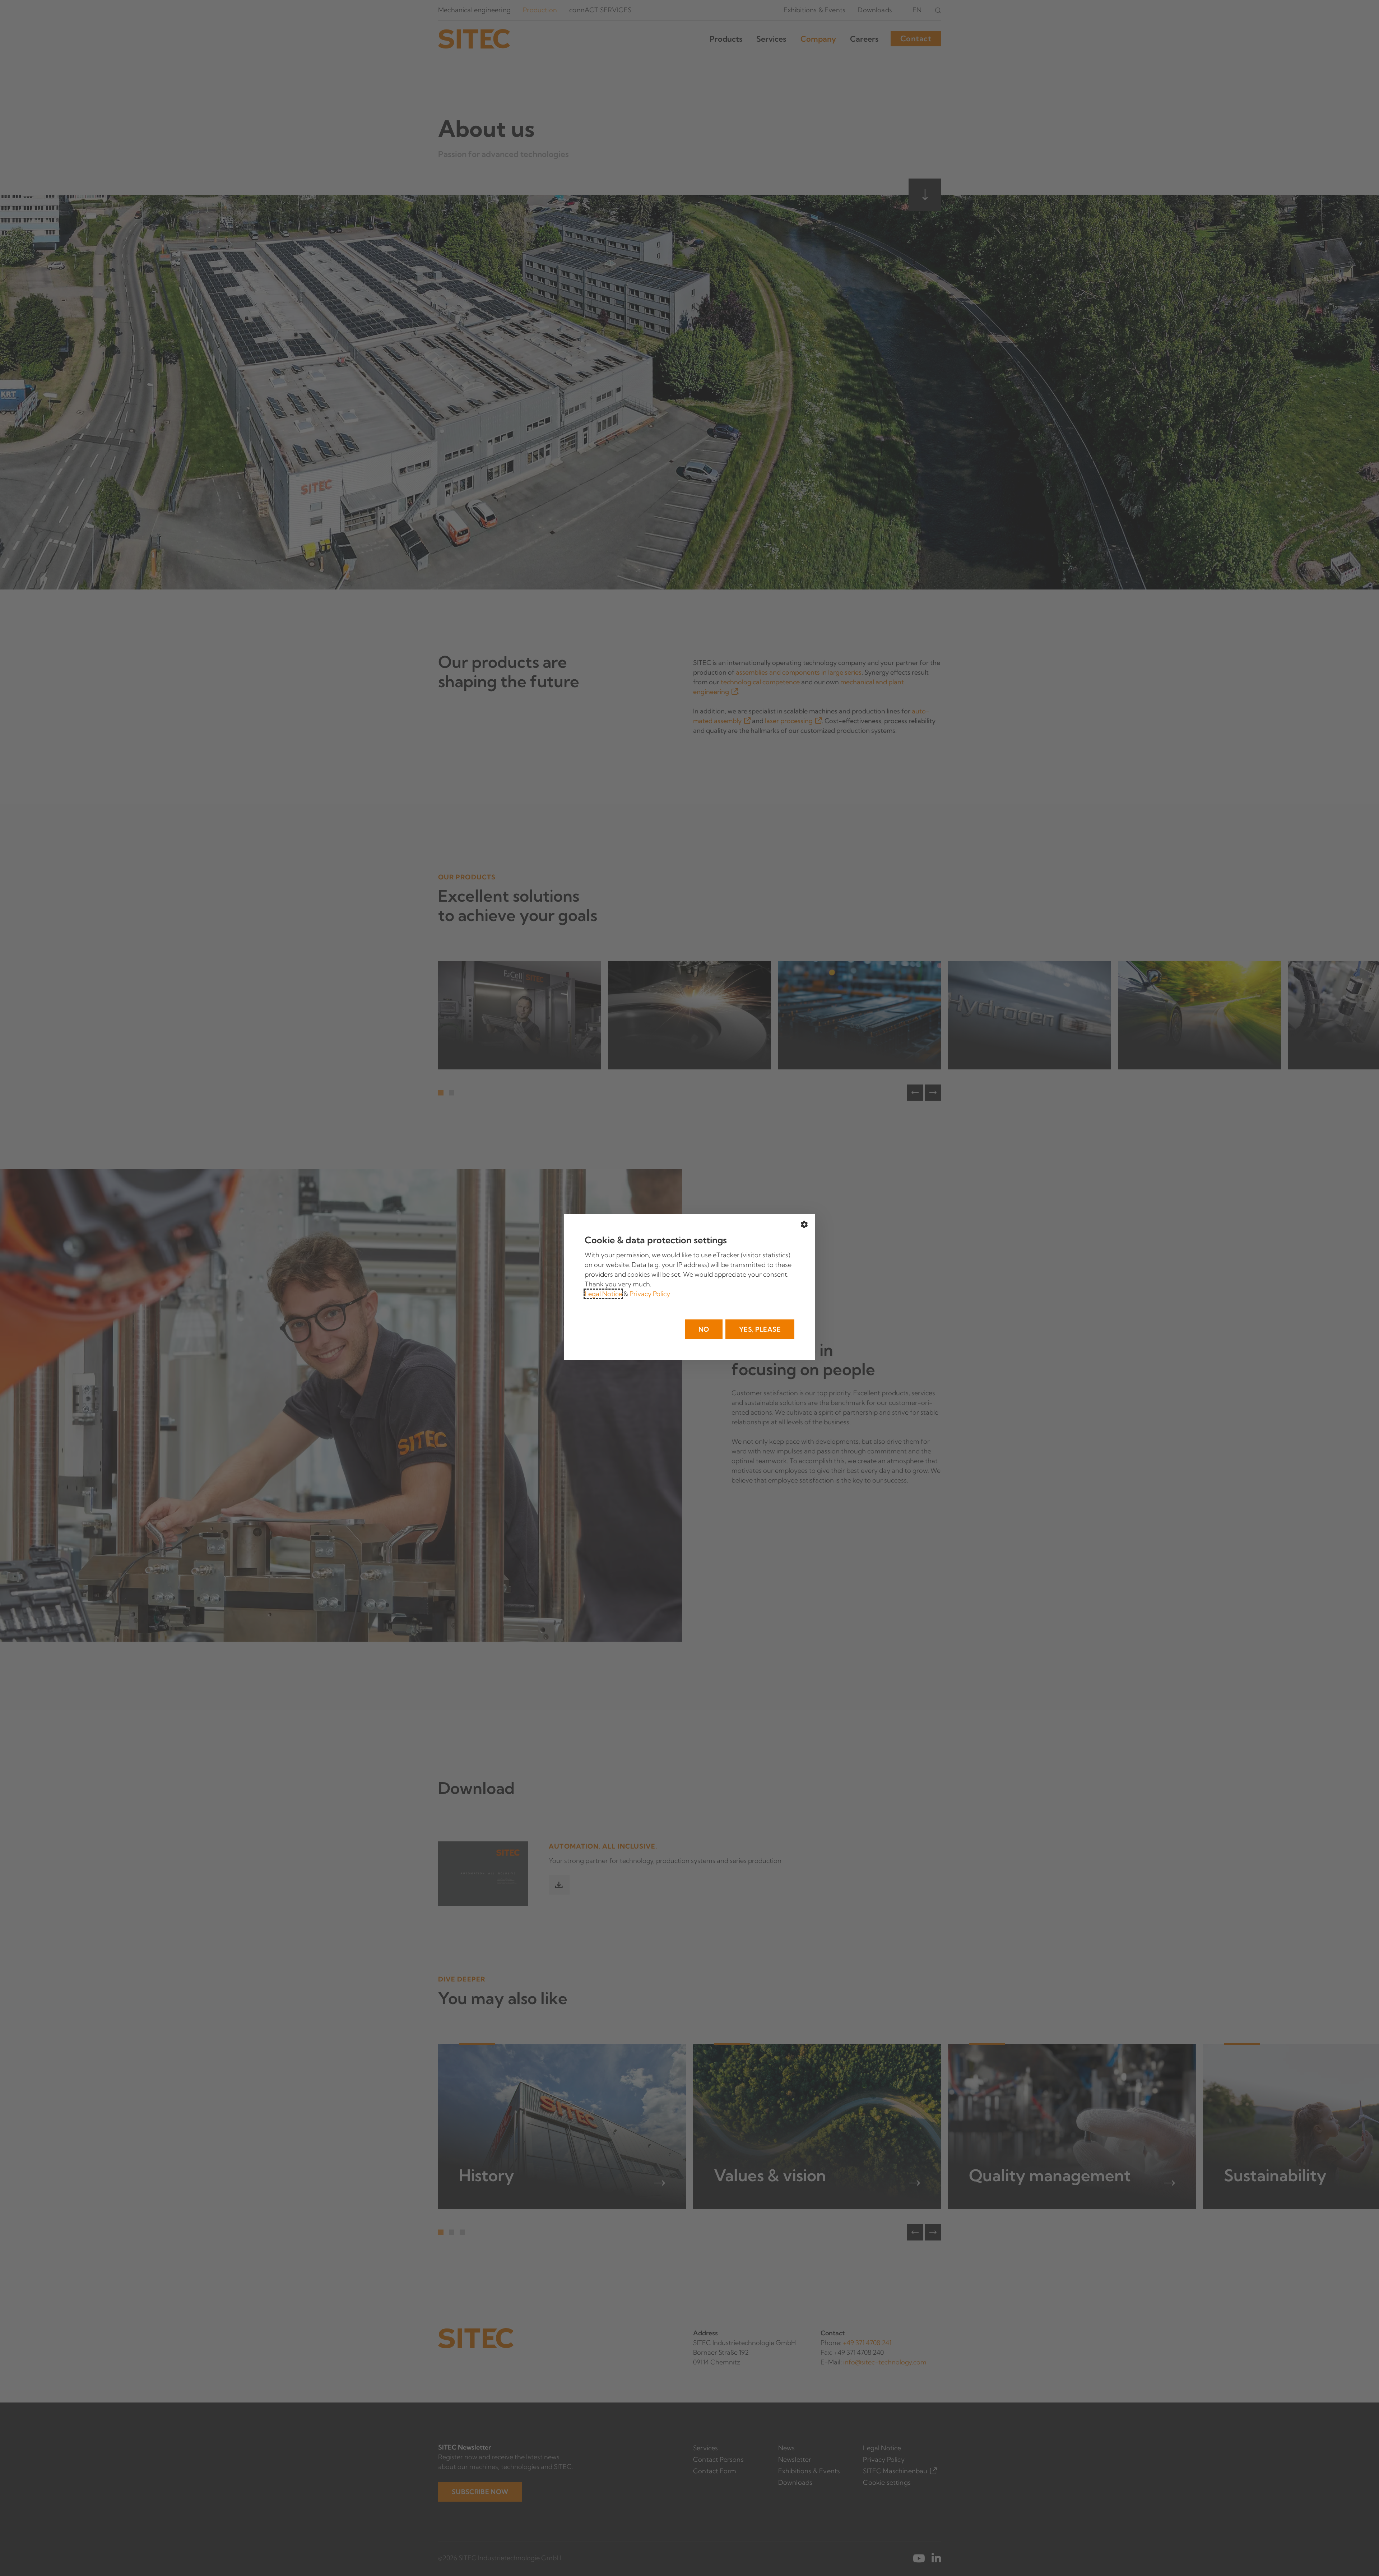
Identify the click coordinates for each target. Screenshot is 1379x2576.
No (704, 1329)
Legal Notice (603, 1294)
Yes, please (760, 1329)
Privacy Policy (650, 1294)
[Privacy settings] (804, 1225)
